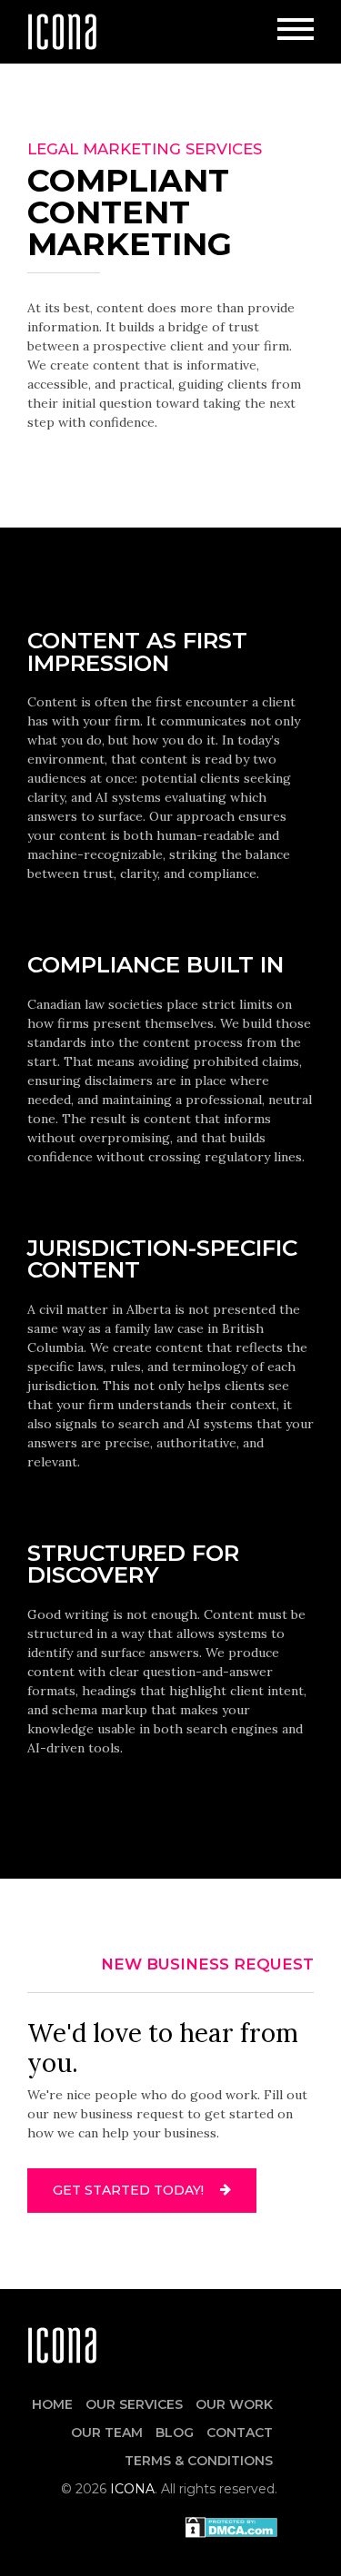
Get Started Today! (130, 2190)
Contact (240, 2433)
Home (52, 2404)
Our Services (134, 2404)
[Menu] (296, 32)
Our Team (107, 2433)
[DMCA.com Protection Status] (231, 2526)
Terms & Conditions (199, 2461)
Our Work (234, 2404)
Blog (175, 2433)
